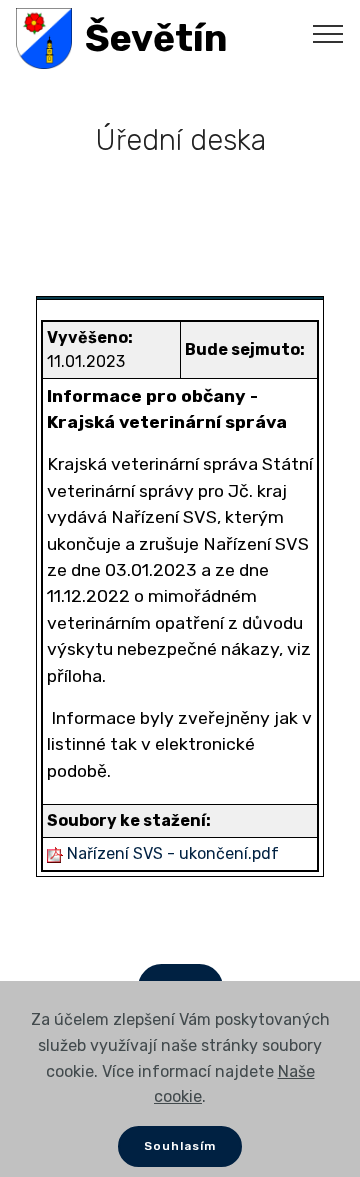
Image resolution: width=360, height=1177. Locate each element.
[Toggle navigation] (328, 33)
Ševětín (156, 38)
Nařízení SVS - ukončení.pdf (173, 853)
